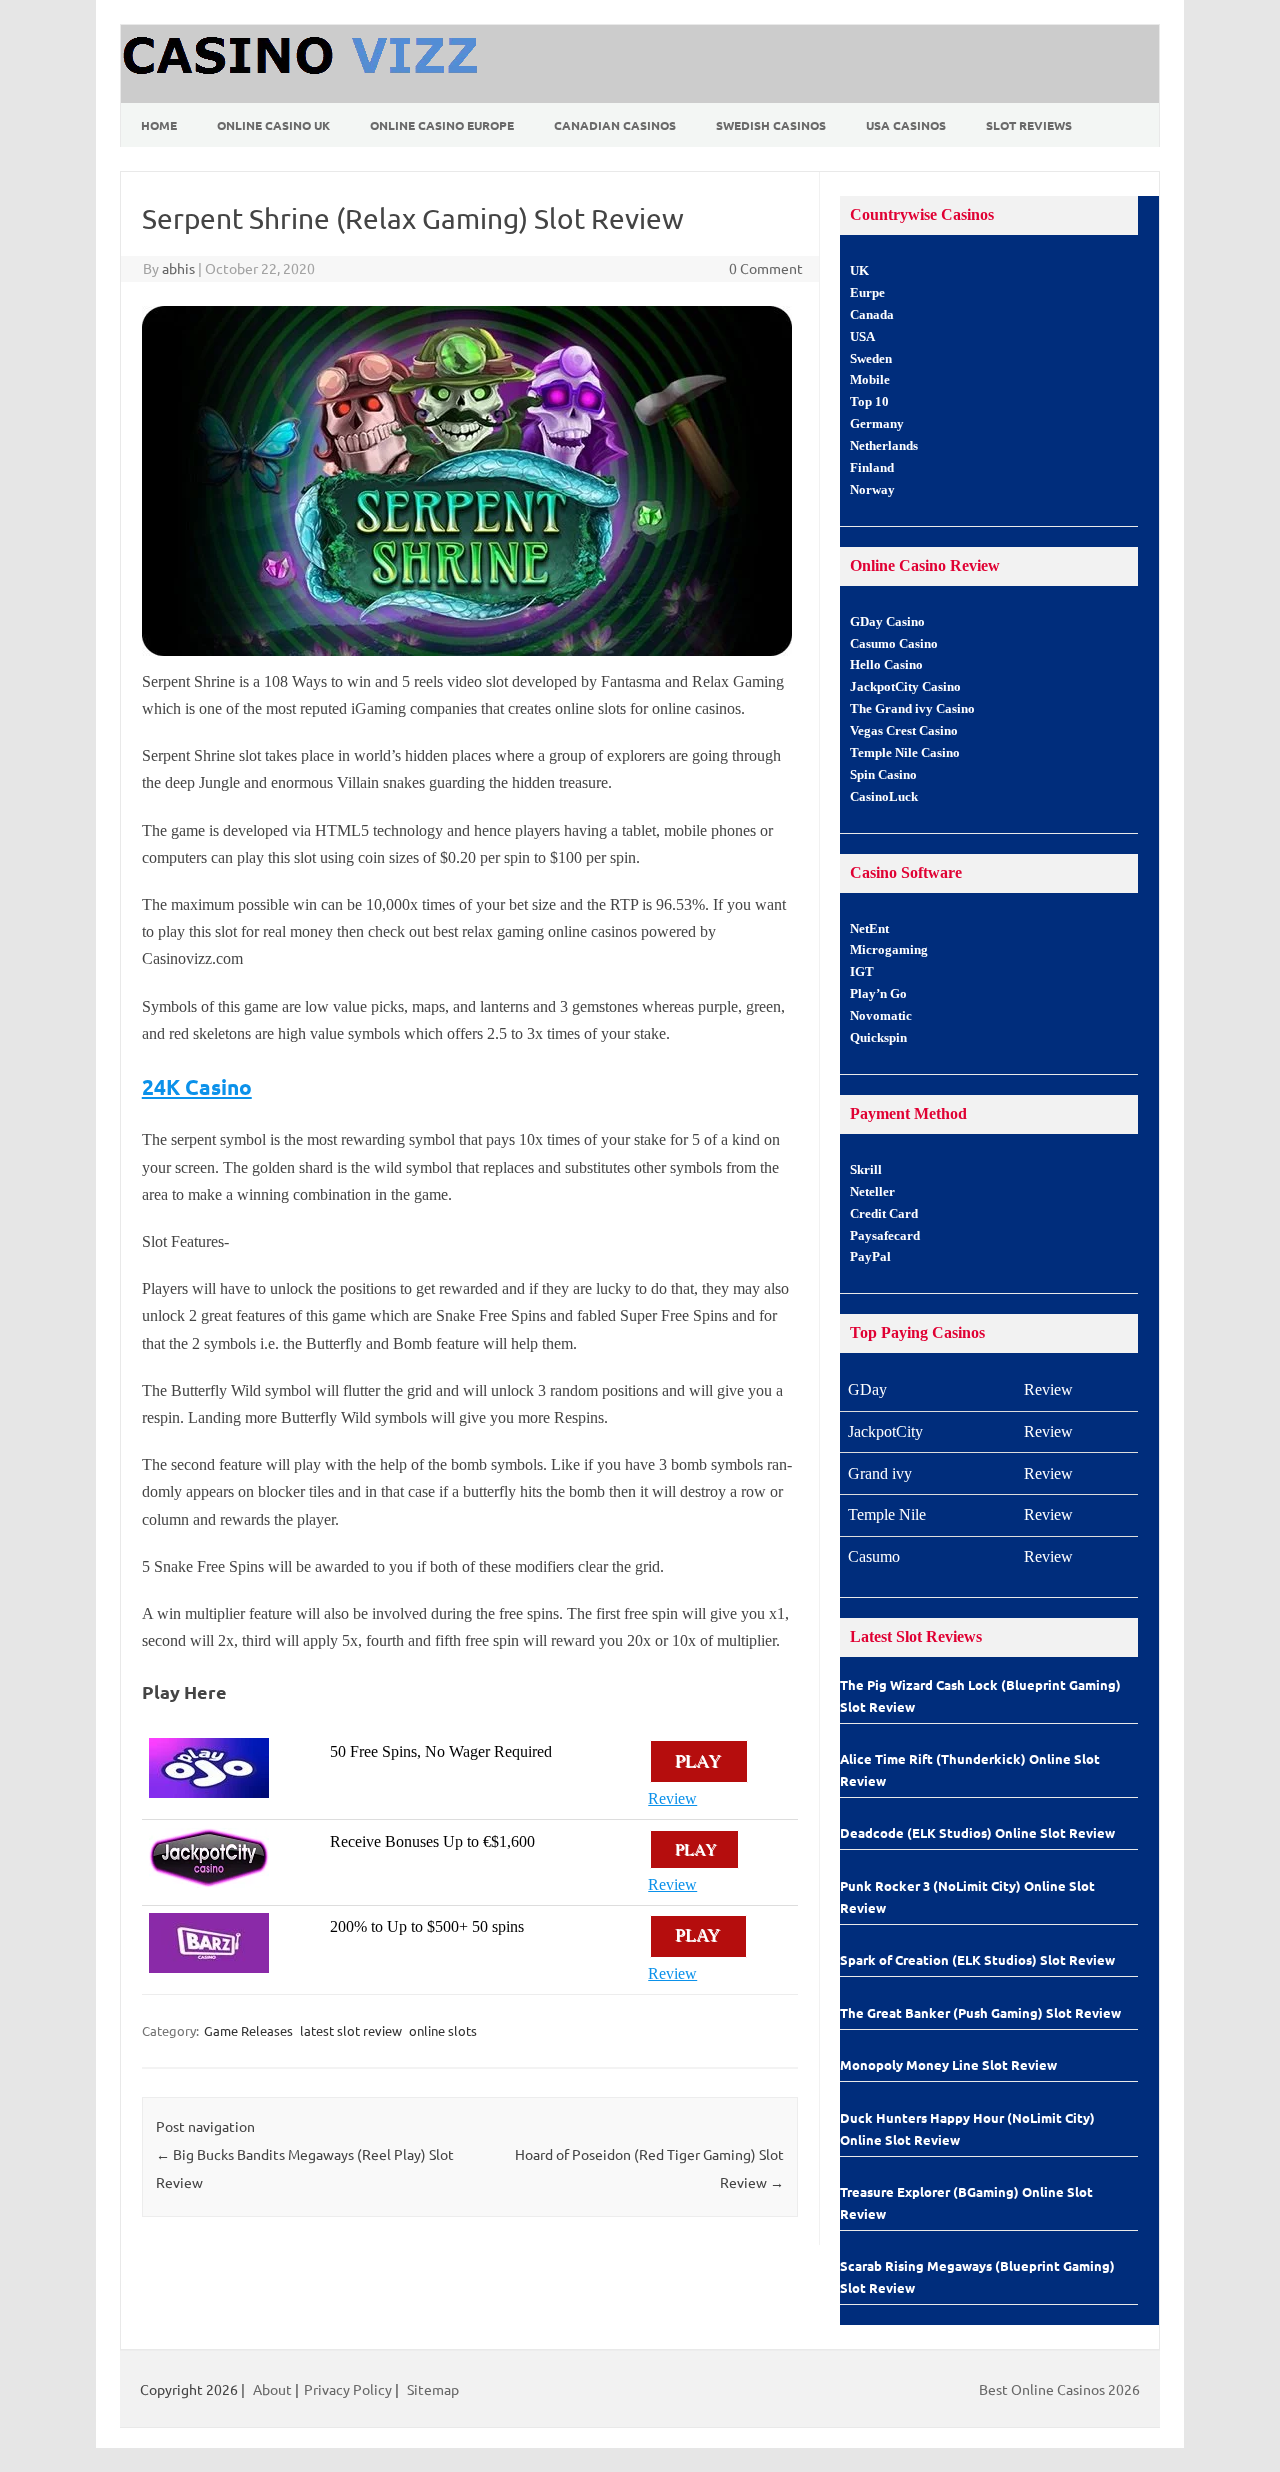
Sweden (871, 359)
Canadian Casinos (615, 125)
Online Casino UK (273, 125)
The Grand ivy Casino (912, 709)
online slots (443, 2030)
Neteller (872, 1192)
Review (672, 1798)
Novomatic (881, 1016)
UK (859, 271)
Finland (872, 468)
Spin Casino (883, 775)
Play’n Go (878, 994)
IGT (862, 972)
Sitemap (433, 2389)
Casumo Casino (894, 644)
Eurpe (867, 293)
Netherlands (884, 446)
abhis (178, 268)
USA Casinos (906, 125)
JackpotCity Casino (905, 687)
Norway (872, 490)
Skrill (866, 1170)
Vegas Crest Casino (904, 731)
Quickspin (878, 1038)
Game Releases (248, 2030)
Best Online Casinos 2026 (1059, 2389)
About (272, 2389)
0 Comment (766, 268)
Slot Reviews (1029, 125)
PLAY (699, 1761)
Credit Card (884, 1214)
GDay (867, 1389)
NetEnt (869, 929)
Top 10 (869, 402)
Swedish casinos (771, 125)
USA (862, 337)
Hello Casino (886, 665)
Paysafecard (885, 1236)
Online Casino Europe (442, 125)
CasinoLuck (884, 797)
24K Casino (197, 1086)
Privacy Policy (348, 2389)
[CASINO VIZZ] (303, 96)
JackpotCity (885, 1431)
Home (159, 125)
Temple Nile (887, 1514)
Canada (872, 315)
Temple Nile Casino (905, 753)
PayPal (870, 1257)
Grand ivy (880, 1473)
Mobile (870, 380)
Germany (877, 424)
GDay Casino (887, 622)
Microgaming (889, 950)
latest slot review (351, 2030)
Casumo (874, 1556)
